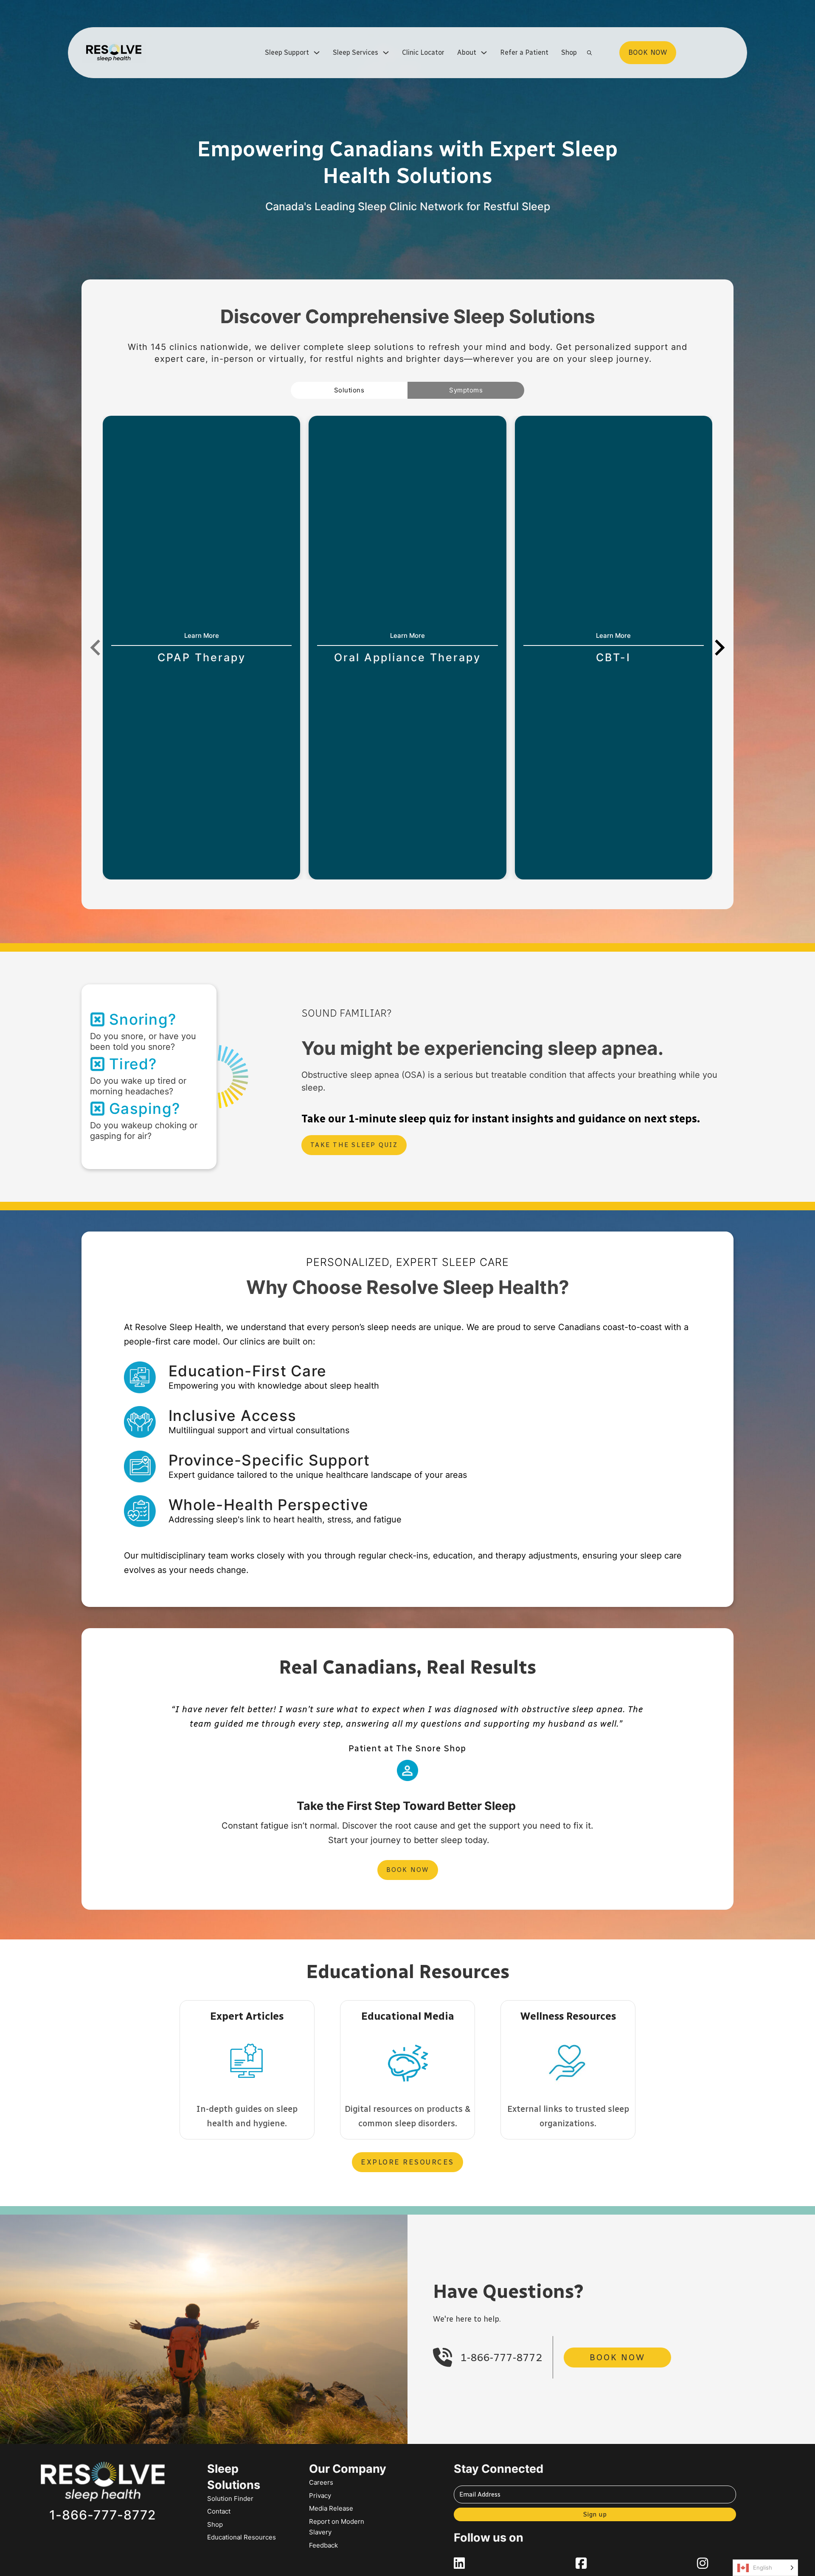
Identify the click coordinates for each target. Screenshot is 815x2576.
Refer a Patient (524, 52)
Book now (648, 52)
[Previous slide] (96, 648)
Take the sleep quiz (354, 1145)
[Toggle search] (590, 53)
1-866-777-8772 (501, 2358)
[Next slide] (719, 648)
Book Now (408, 1870)
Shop (569, 52)
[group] (201, 648)
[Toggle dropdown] (317, 53)
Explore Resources (407, 2162)
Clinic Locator (423, 52)
